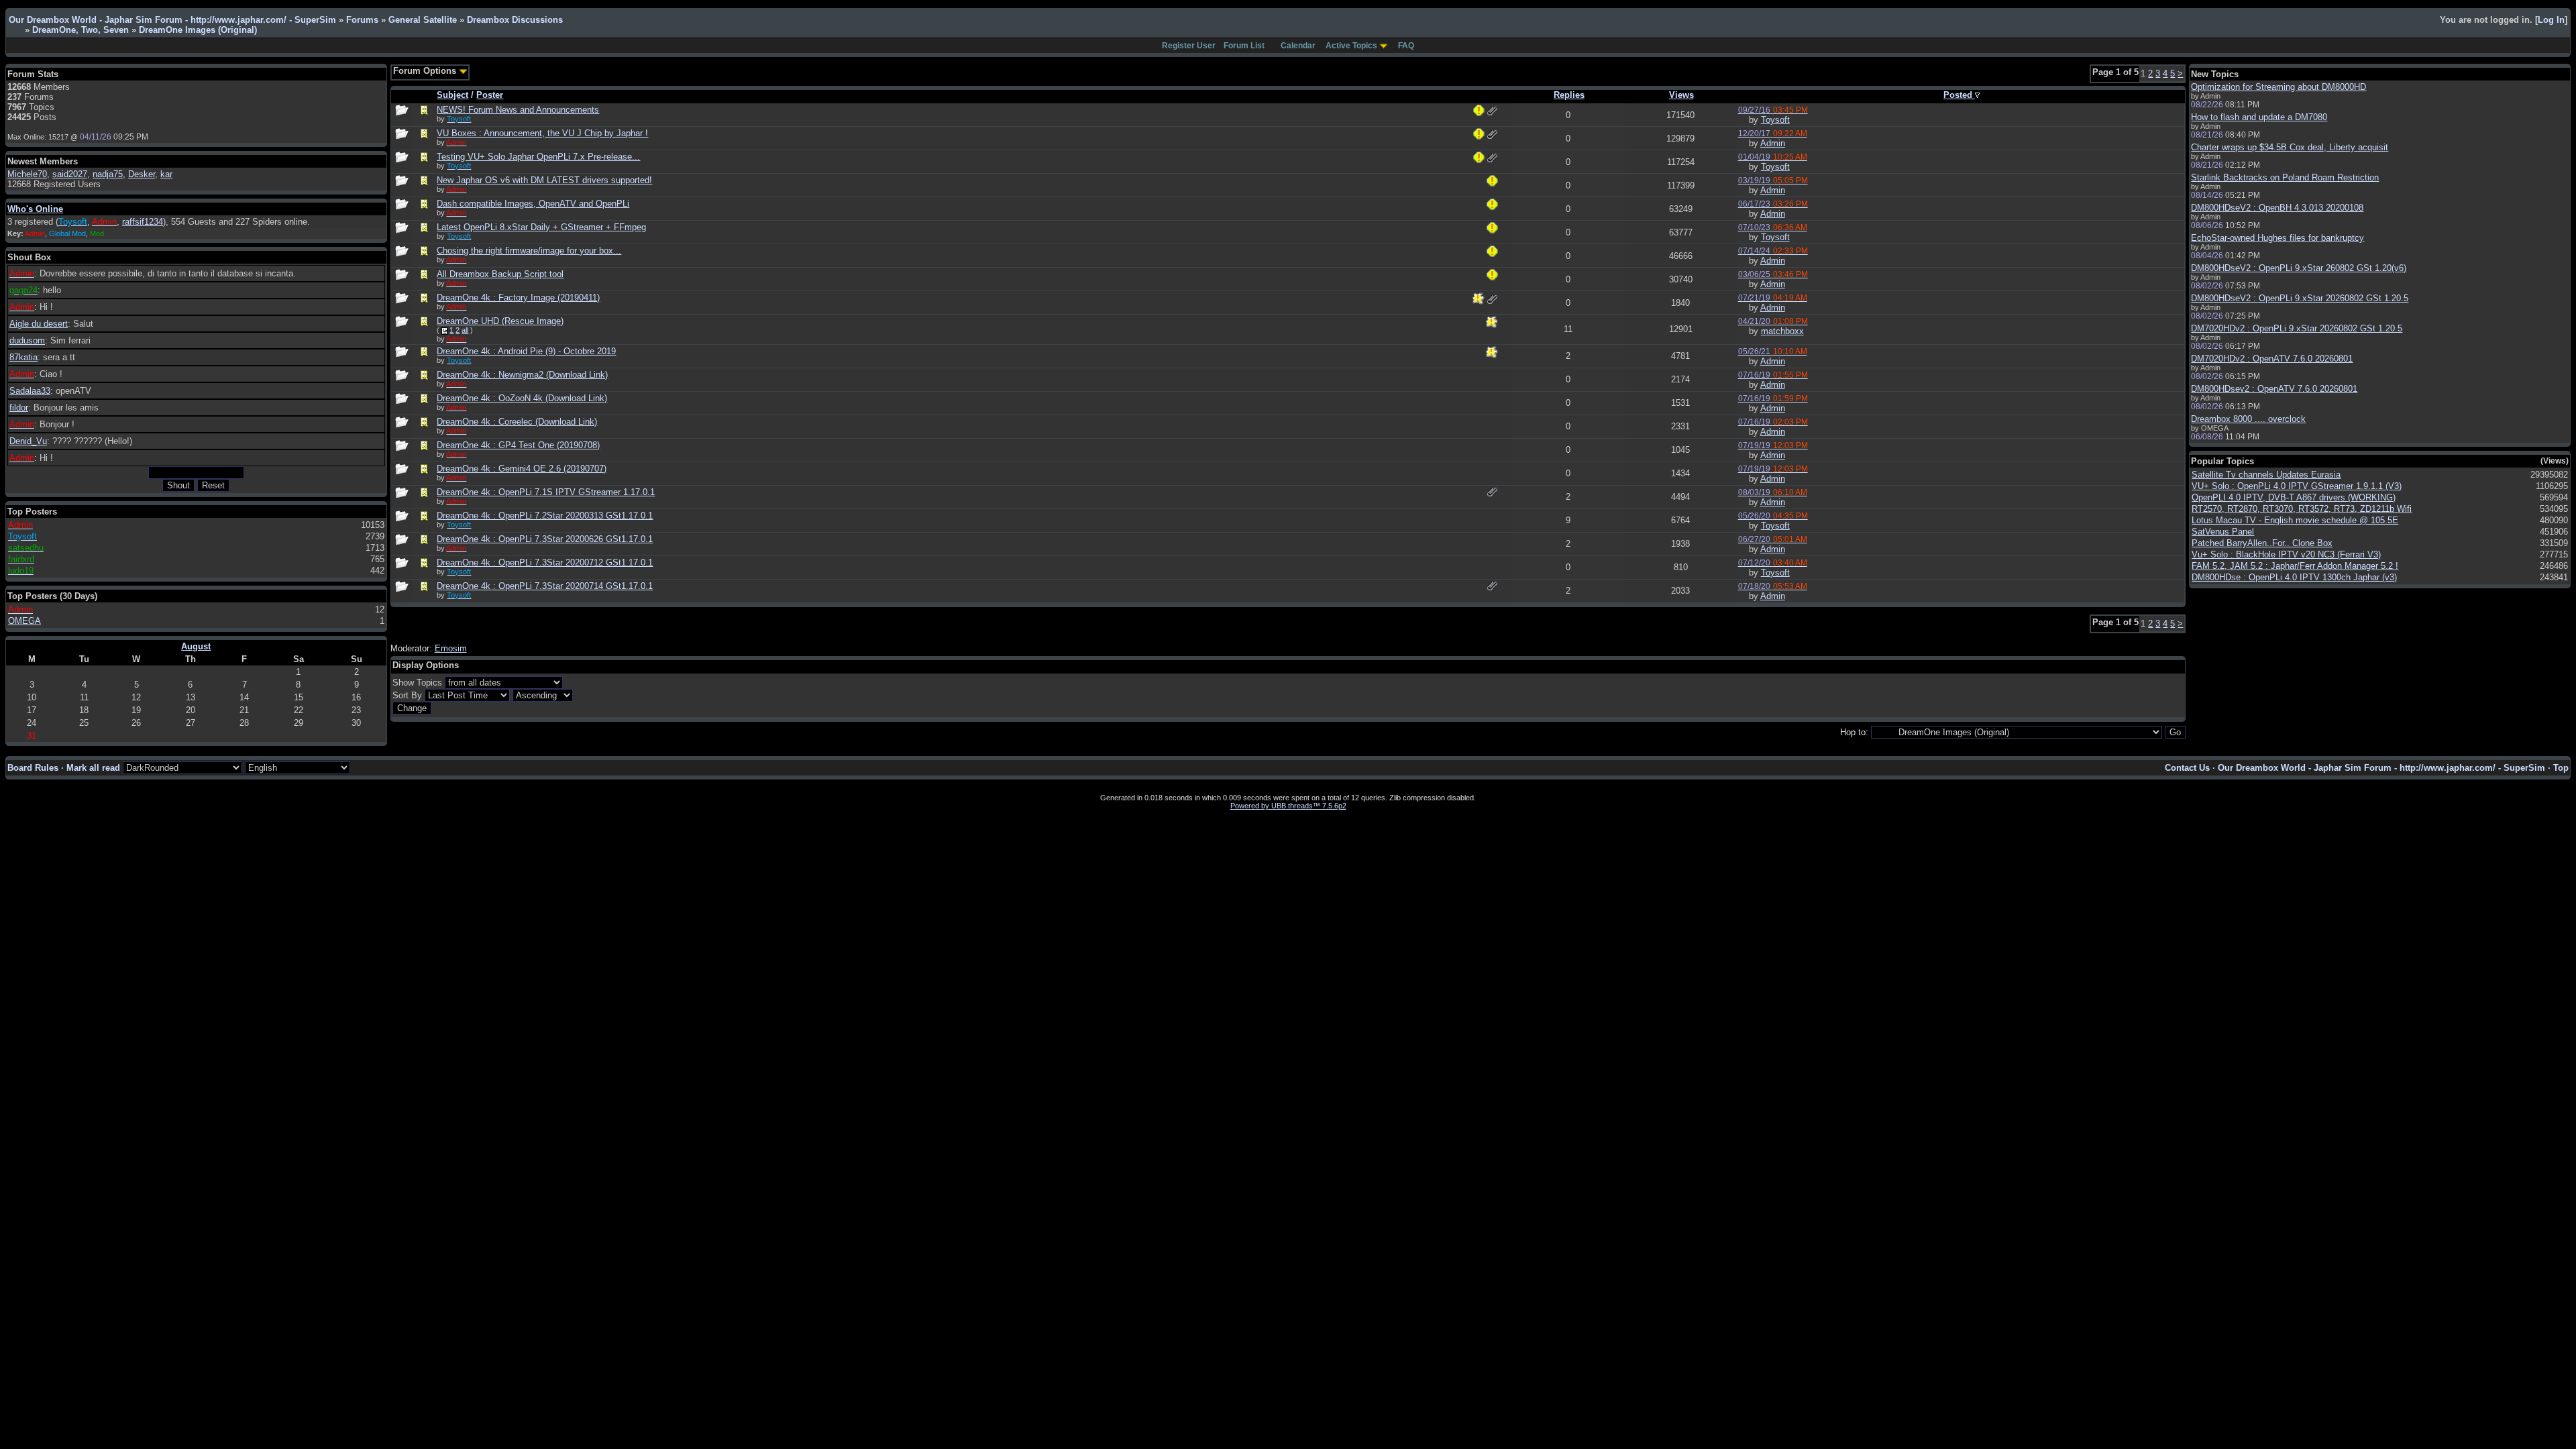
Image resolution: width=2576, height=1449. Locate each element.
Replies (1569, 95)
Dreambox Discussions (515, 20)
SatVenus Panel (2223, 532)
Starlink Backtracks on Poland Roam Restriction (2285, 177)
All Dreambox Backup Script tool (500, 274)
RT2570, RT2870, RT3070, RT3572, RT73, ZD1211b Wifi (2302, 509)
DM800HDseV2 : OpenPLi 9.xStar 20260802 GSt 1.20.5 (2300, 298)
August (196, 646)
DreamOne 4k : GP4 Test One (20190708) (518, 445)
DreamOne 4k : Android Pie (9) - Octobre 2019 (526, 351)
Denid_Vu (28, 441)
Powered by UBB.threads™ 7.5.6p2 (1288, 806)
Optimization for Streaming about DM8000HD (2278, 87)
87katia (23, 357)
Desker (142, 174)
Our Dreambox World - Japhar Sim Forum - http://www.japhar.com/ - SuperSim (172, 20)
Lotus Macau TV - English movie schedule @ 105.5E (2295, 520)
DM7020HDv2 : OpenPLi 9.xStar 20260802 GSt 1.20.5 (2297, 328)
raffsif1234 (143, 222)
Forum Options (426, 71)
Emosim (451, 648)
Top (2561, 768)
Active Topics (1351, 46)
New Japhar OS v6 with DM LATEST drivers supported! (544, 180)
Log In (2551, 20)
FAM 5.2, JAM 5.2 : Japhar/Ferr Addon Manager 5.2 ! (2295, 566)
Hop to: (1854, 732)
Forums (362, 20)
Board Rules (33, 768)
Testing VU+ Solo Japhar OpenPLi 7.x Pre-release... (538, 157)
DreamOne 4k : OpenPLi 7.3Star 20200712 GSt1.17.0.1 (545, 562)
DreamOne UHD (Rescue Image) (500, 321)
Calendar (1298, 46)
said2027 (70, 174)
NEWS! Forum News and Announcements (518, 110)
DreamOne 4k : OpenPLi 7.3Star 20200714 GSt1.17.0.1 (545, 586)
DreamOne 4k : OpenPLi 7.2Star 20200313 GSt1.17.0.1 (545, 516)
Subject (452, 95)
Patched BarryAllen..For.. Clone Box (2262, 543)
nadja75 (108, 174)
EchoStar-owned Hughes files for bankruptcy (2277, 238)
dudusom (27, 340)
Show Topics (417, 683)
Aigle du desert (39, 324)
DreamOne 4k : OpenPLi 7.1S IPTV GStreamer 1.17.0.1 (546, 492)
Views (1681, 95)
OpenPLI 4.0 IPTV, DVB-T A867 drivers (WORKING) (2294, 497)
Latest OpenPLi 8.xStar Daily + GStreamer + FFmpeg (541, 227)
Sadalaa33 (30, 391)
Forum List (1244, 46)
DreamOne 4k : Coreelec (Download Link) (517, 422)
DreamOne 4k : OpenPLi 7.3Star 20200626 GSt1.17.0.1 (545, 539)
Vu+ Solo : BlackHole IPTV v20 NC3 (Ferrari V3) (2286, 554)
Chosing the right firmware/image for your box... (529, 251)
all (465, 330)
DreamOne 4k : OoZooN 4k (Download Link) (522, 398)
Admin (1773, 143)
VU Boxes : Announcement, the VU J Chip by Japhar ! (542, 133)
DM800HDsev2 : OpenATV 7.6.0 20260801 (2274, 389)
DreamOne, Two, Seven (80, 30)
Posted (1959, 95)
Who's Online (35, 209)
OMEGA (24, 621)
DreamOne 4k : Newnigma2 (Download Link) (522, 375)
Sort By (407, 695)
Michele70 (27, 174)
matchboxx (1782, 331)
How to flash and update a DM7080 (2259, 117)
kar (166, 174)
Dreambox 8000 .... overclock (2248, 419)
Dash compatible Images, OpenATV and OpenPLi (533, 204)
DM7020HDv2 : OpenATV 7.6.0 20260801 (2272, 359)
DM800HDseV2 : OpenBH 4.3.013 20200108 (2277, 208)
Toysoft (1775, 120)
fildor (19, 408)
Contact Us (2187, 768)
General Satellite (423, 20)
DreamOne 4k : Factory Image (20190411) (518, 298)
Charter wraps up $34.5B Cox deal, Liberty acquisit (2290, 147)
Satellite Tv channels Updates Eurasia (2266, 475)
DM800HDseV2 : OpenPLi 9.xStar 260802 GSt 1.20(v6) (2299, 268)
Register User (1189, 46)
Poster (490, 95)
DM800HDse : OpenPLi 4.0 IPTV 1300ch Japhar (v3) (2294, 577)
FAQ (1406, 46)
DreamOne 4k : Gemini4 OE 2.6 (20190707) (522, 469)
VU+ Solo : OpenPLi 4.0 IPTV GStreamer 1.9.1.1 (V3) (2297, 486)
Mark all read (93, 768)
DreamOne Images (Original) (198, 30)
